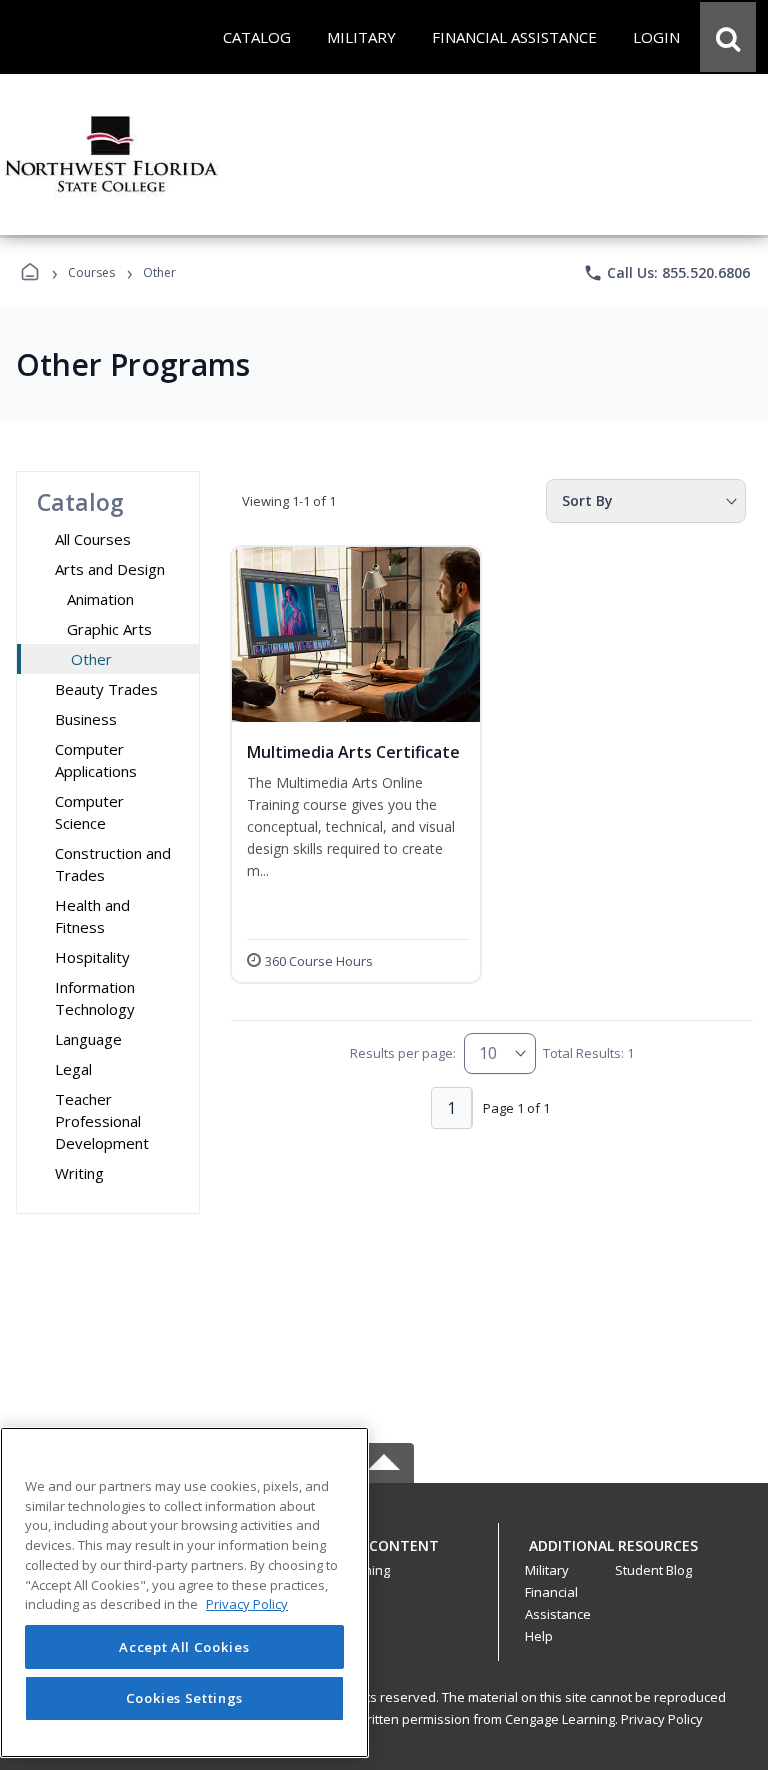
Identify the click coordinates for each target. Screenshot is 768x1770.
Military (547, 1570)
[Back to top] (384, 1556)
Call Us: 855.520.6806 (666, 273)
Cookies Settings (185, 1698)
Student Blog (653, 1570)
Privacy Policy (662, 1719)
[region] (184, 1592)
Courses (91, 272)
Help (539, 1636)
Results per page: (403, 1053)
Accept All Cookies (184, 1647)
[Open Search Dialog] (728, 37)
